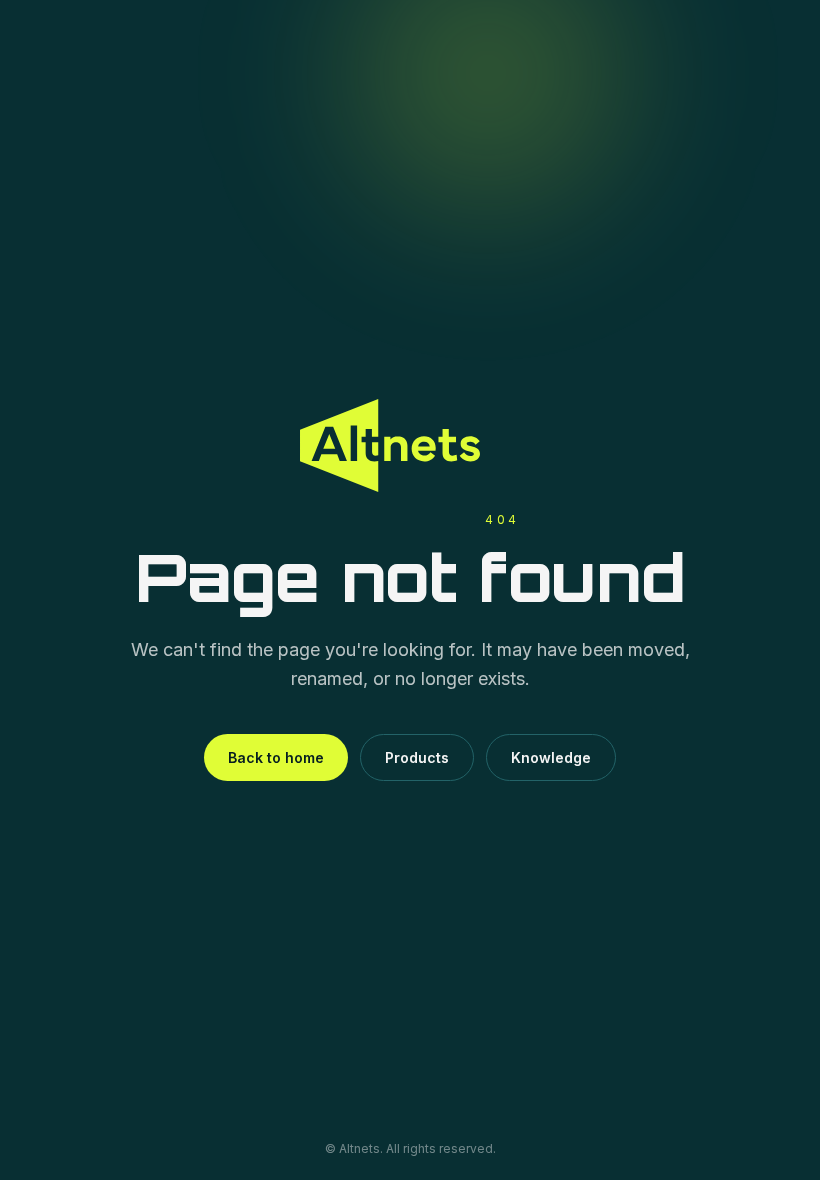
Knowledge (551, 757)
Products (417, 757)
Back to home (276, 757)
